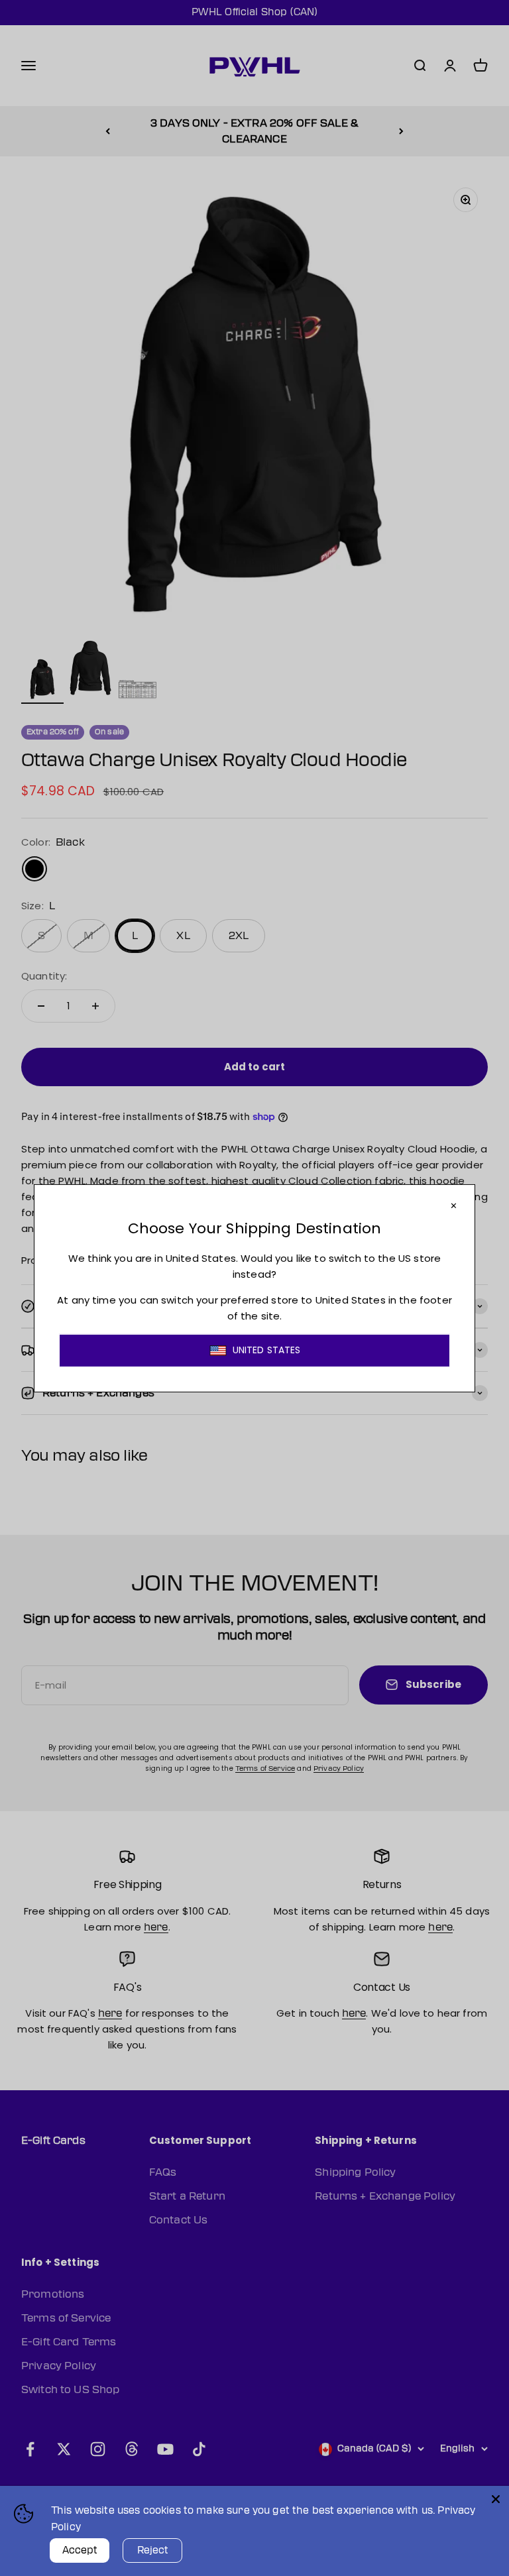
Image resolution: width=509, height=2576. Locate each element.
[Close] (496, 2499)
